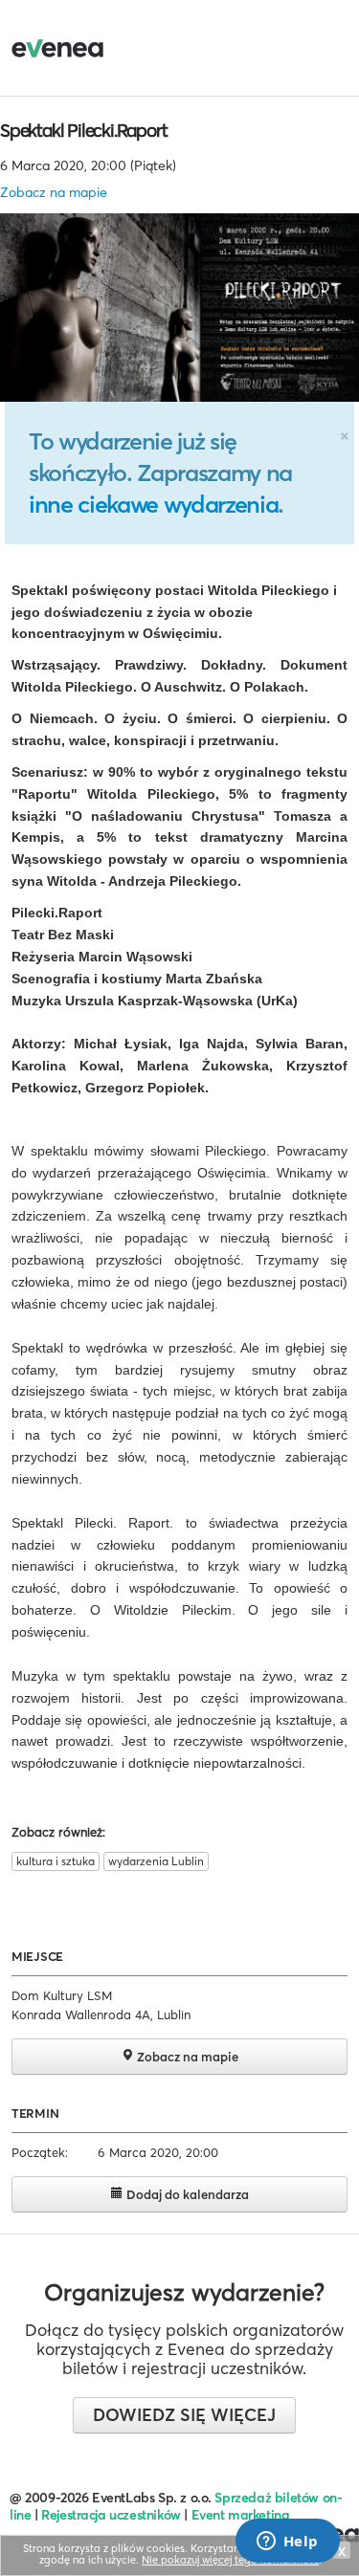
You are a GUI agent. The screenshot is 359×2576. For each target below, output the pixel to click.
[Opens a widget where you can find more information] (287, 2543)
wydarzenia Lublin (156, 1861)
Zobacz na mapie (54, 192)
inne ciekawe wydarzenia (153, 504)
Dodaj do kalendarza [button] (186, 2194)
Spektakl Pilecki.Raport (83, 130)
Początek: (40, 2152)
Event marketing (241, 2515)
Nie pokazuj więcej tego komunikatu (230, 2560)
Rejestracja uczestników (111, 2515)
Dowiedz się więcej (184, 2415)
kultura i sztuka (56, 1861)
